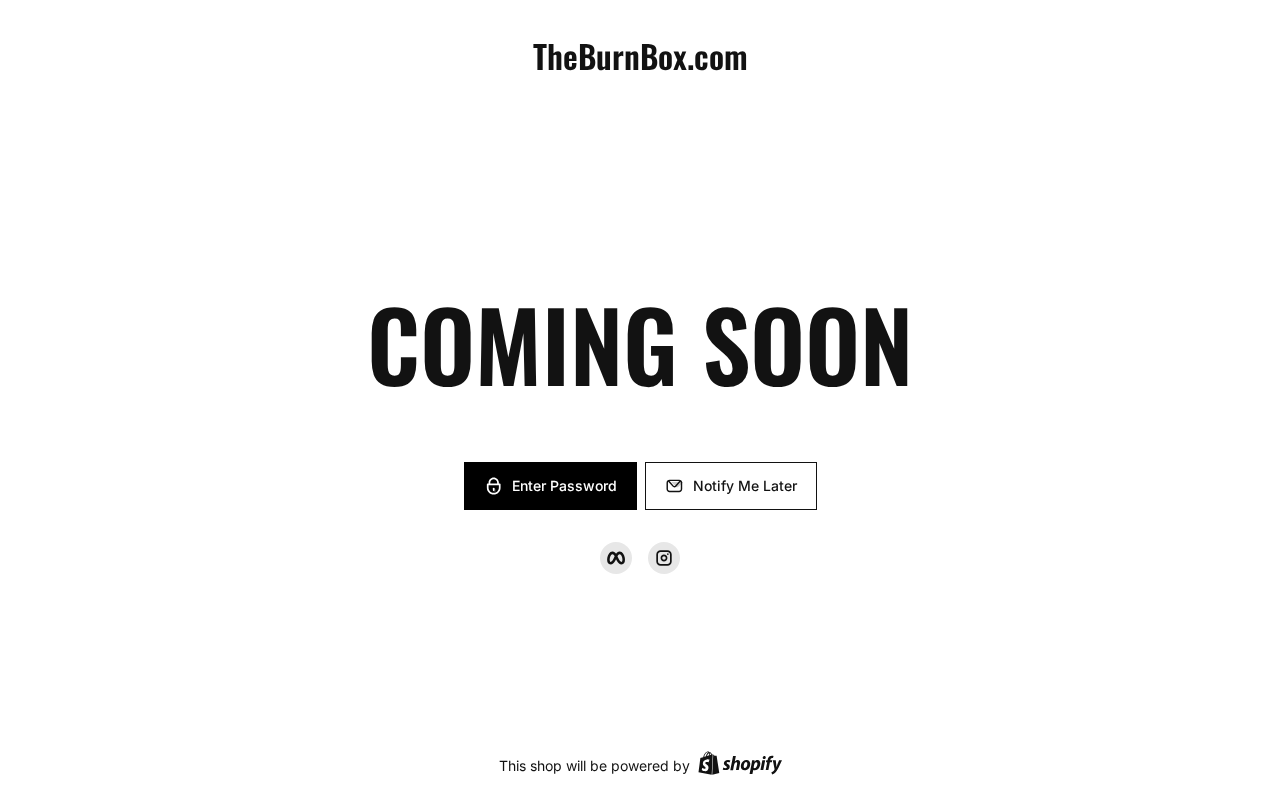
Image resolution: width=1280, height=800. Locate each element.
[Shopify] (740, 765)
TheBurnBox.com (640, 55)
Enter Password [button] (564, 485)
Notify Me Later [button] (745, 485)
